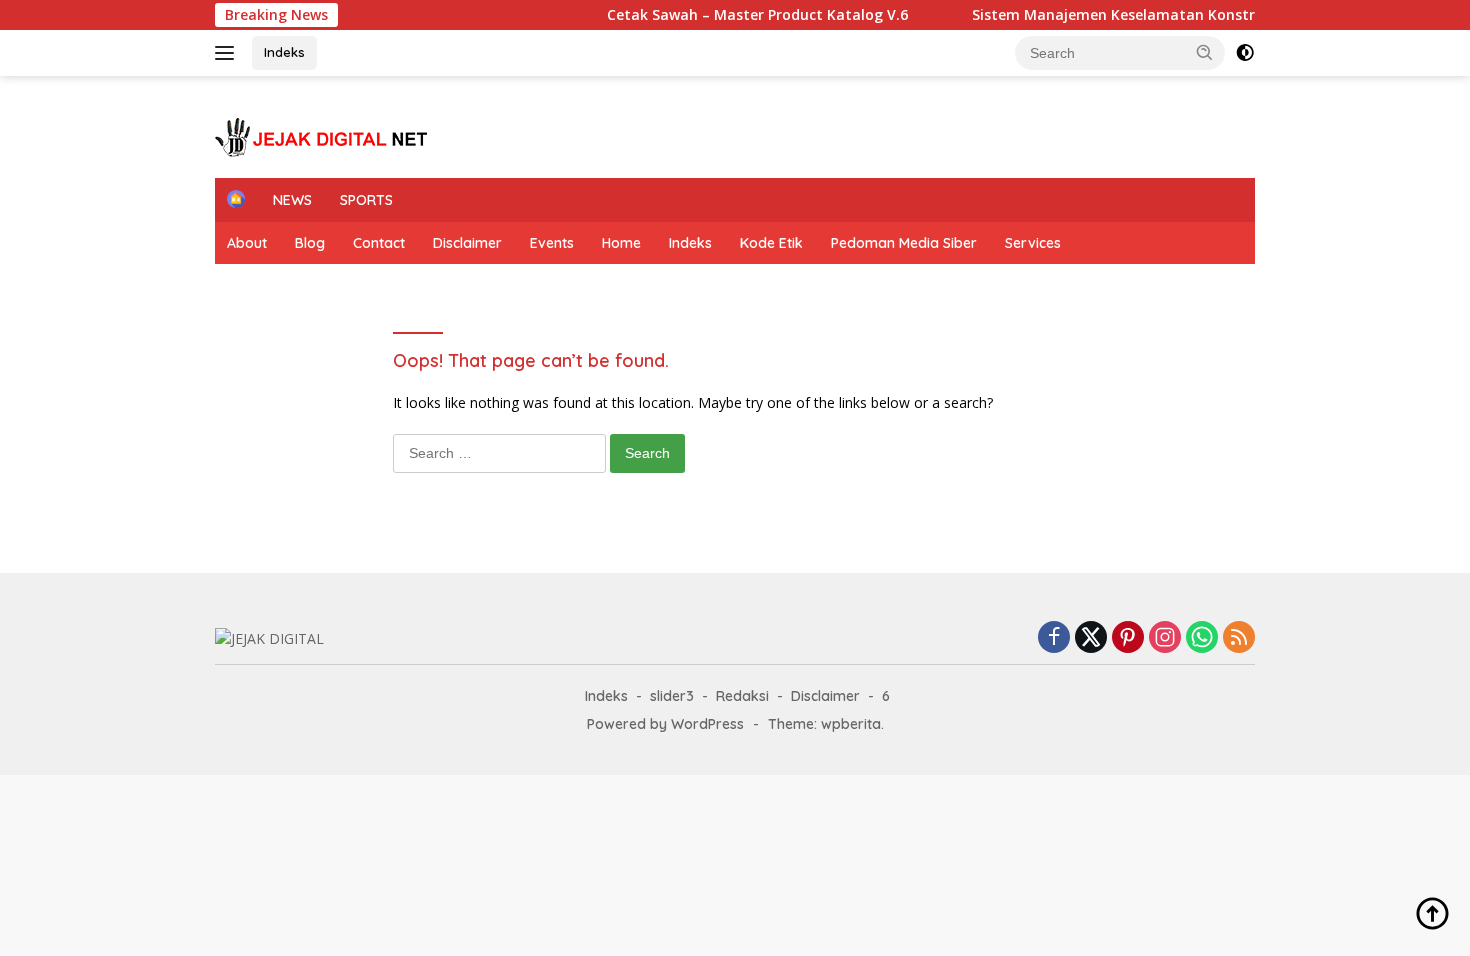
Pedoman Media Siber (904, 243)
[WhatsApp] (1202, 638)
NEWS (292, 200)
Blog (310, 243)
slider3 (672, 696)
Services (1033, 243)
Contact (379, 243)
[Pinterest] (1128, 638)
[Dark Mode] (1245, 53)
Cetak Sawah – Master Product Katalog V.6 (698, 15)
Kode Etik (771, 243)
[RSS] (1239, 638)
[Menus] (228, 53)
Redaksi (742, 696)
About (247, 243)
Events (552, 243)
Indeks (284, 52)
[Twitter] (1091, 638)
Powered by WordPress (665, 724)
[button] (1205, 52)
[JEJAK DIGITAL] (324, 135)
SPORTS (366, 200)
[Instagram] (1165, 638)
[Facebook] (1054, 638)
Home (621, 243)
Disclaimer (467, 243)
